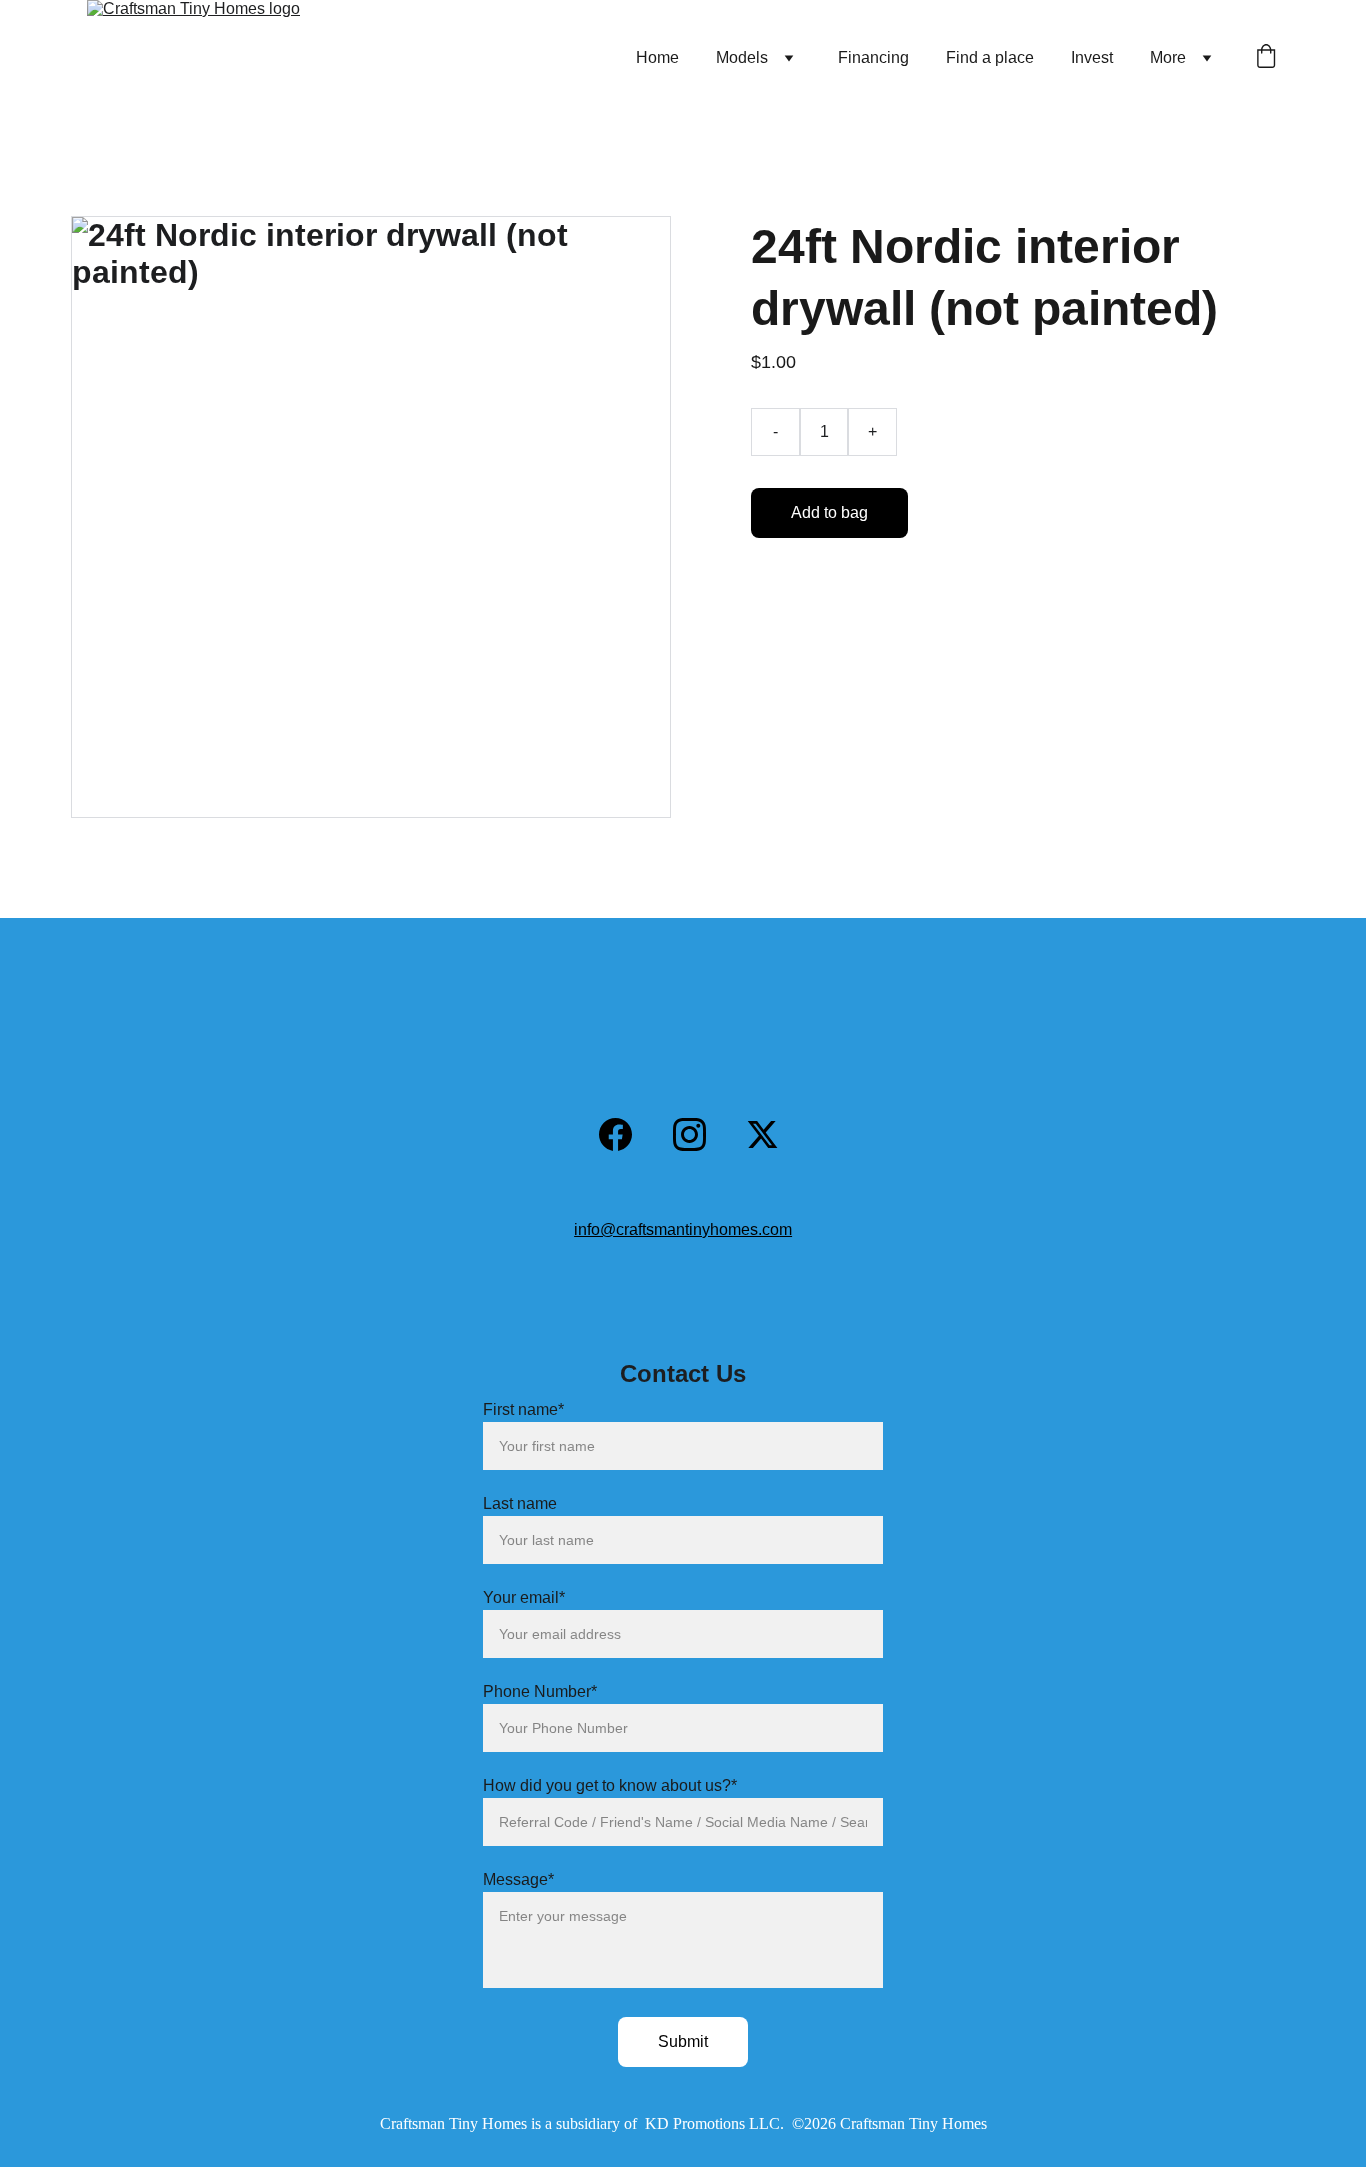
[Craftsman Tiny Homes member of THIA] (375, 1029)
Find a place (990, 57)
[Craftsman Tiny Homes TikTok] (835, 1144)
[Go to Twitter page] (762, 1134)
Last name (520, 1503)
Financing (873, 57)
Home (657, 57)
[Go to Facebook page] (625, 1134)
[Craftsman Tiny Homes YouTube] (536, 1143)
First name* (523, 1409)
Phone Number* (540, 1691)
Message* (518, 1879)
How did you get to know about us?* (610, 1785)
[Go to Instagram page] (699, 1134)
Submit (683, 2041)
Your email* (524, 1597)
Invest (1092, 57)
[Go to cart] (1266, 58)
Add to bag (829, 512)
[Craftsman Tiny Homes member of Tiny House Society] (491, 1029)
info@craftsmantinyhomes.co (676, 1229)
